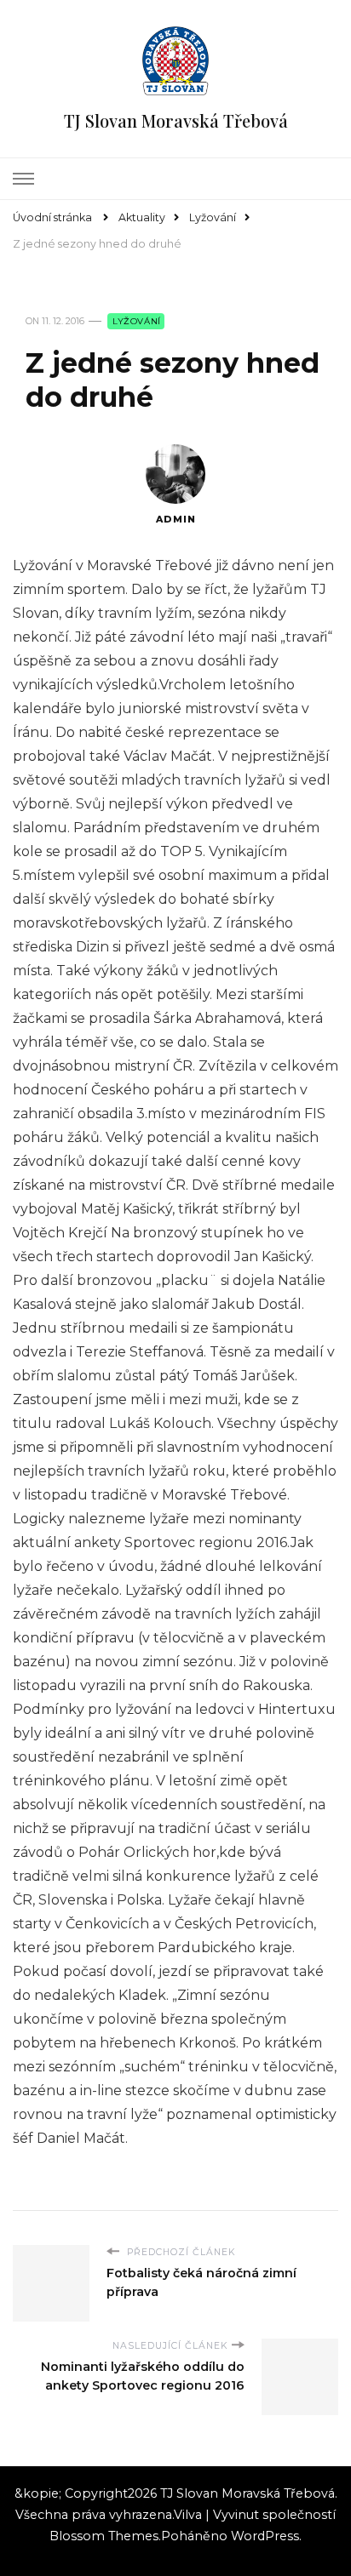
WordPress (265, 2536)
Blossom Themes (104, 2536)
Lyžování (137, 321)
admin (176, 520)
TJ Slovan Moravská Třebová (176, 120)
